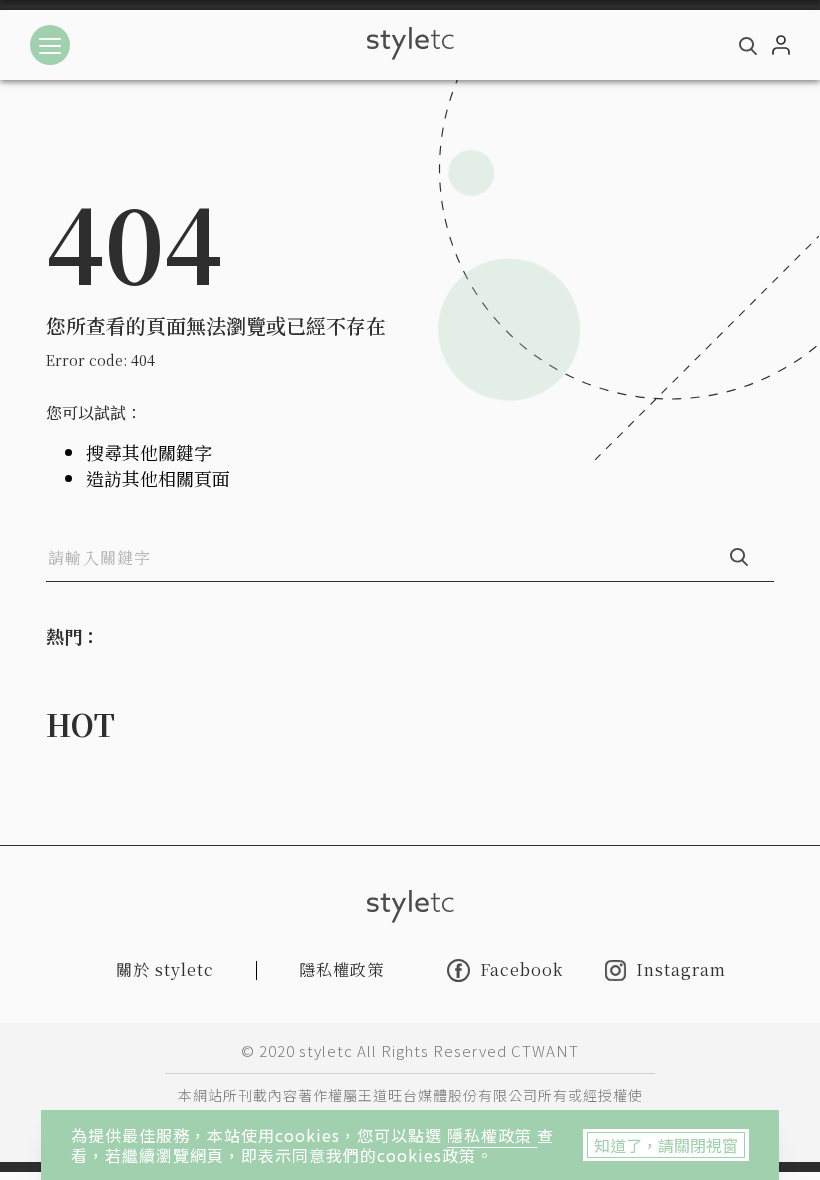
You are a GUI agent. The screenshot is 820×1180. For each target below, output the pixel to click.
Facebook (521, 970)
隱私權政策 (492, 1135)
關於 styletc (165, 969)
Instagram (681, 970)
